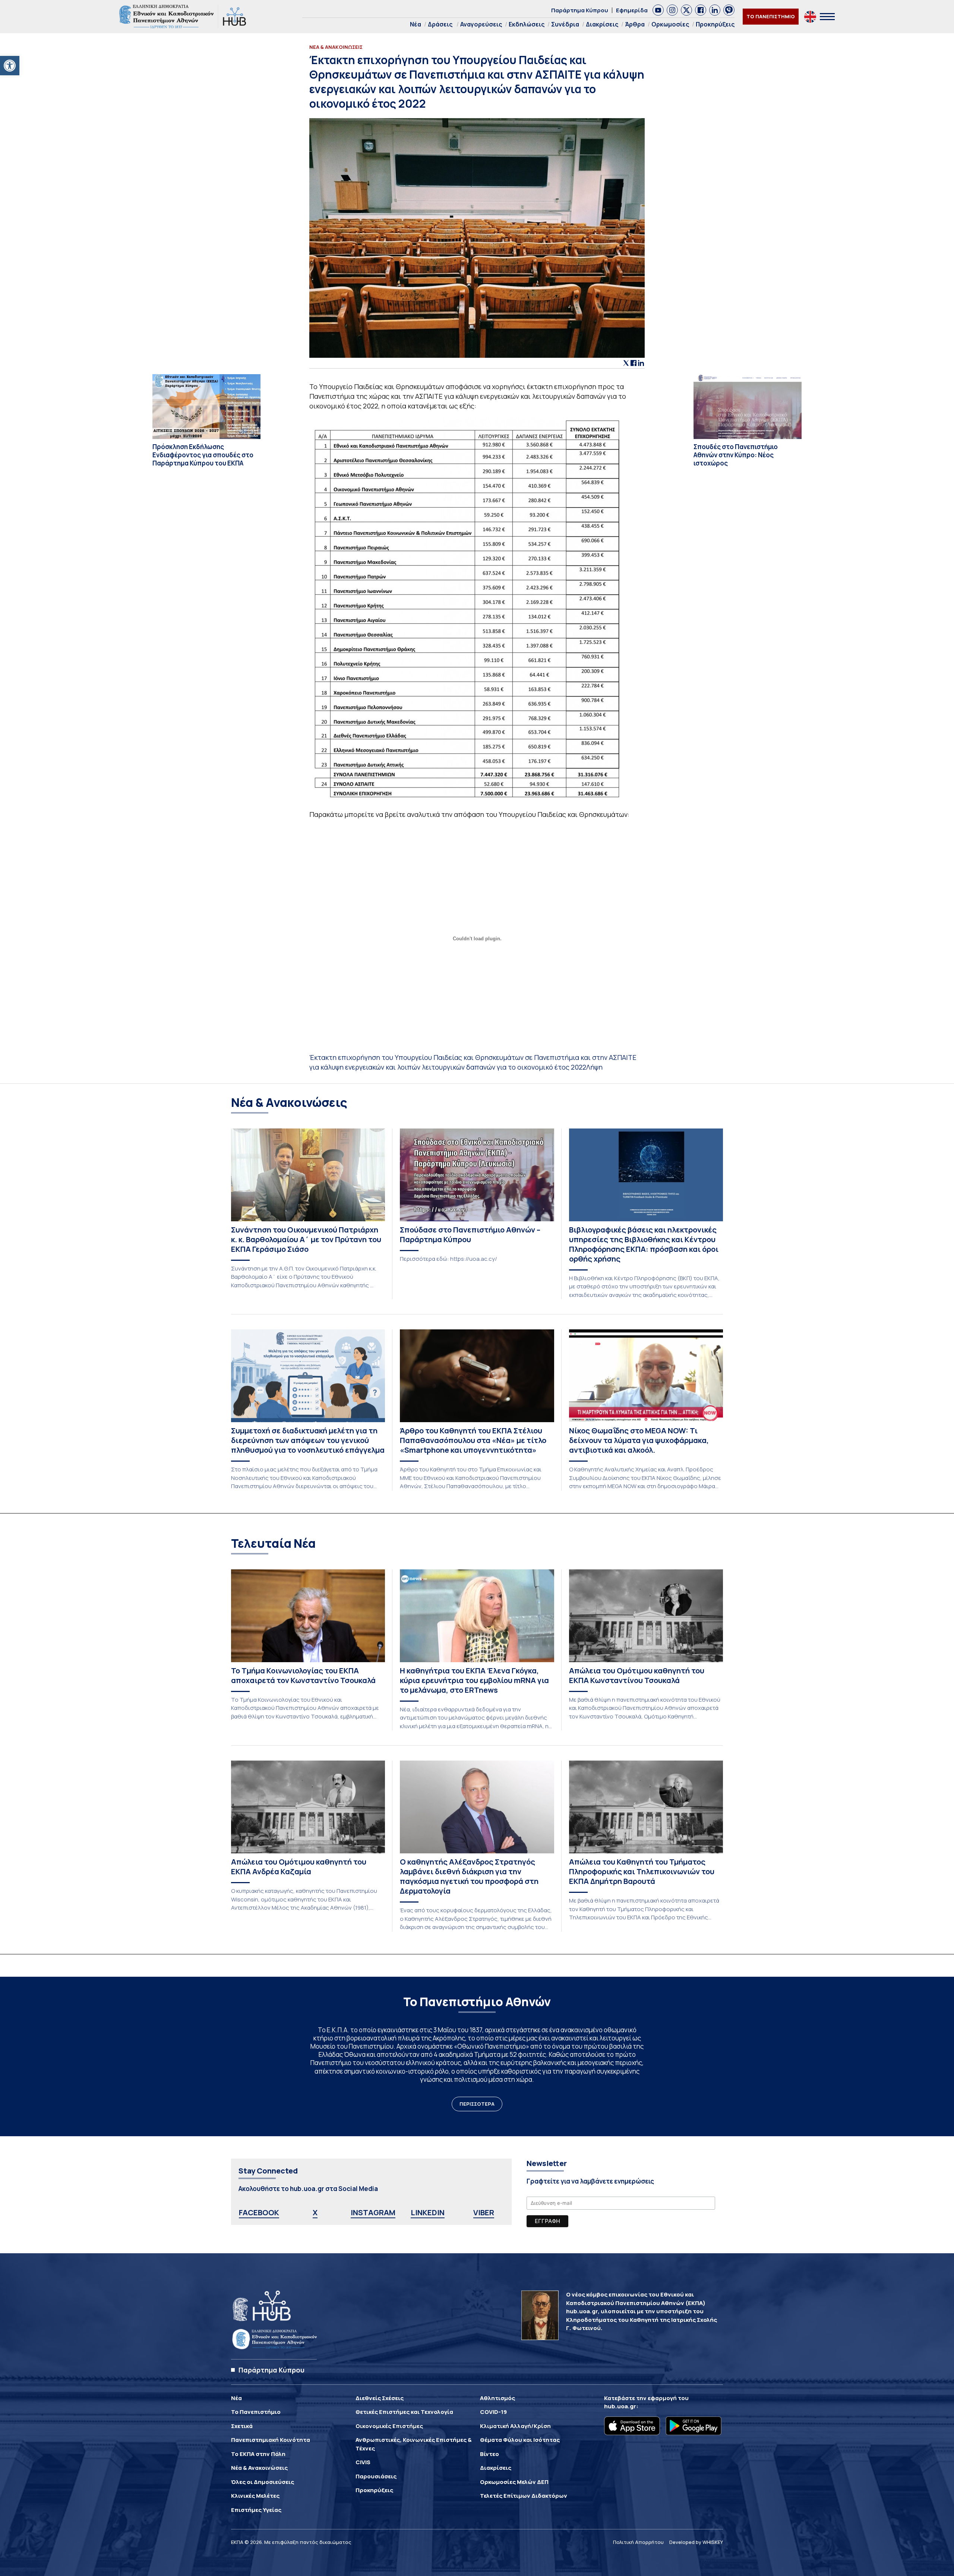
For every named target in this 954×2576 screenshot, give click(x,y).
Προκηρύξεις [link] (715, 24)
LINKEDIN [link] (428, 2212)
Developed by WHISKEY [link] (696, 2542)
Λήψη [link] (594, 1067)
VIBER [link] (484, 2212)
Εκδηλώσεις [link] (527, 24)
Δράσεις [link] (440, 24)
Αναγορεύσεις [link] (481, 24)
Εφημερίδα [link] (632, 10)
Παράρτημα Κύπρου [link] (580, 10)
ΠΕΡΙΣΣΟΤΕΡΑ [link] (477, 2104)
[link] (10, 66)
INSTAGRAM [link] (373, 2212)
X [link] (315, 2212)
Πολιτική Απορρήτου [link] (638, 2542)
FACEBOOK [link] (259, 2212)
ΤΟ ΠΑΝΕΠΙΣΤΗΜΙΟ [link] (771, 16)
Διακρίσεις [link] (602, 24)
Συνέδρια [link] (565, 24)
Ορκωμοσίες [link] (670, 24)
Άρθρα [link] (635, 24)
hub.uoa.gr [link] (620, 2406)
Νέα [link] (416, 24)
